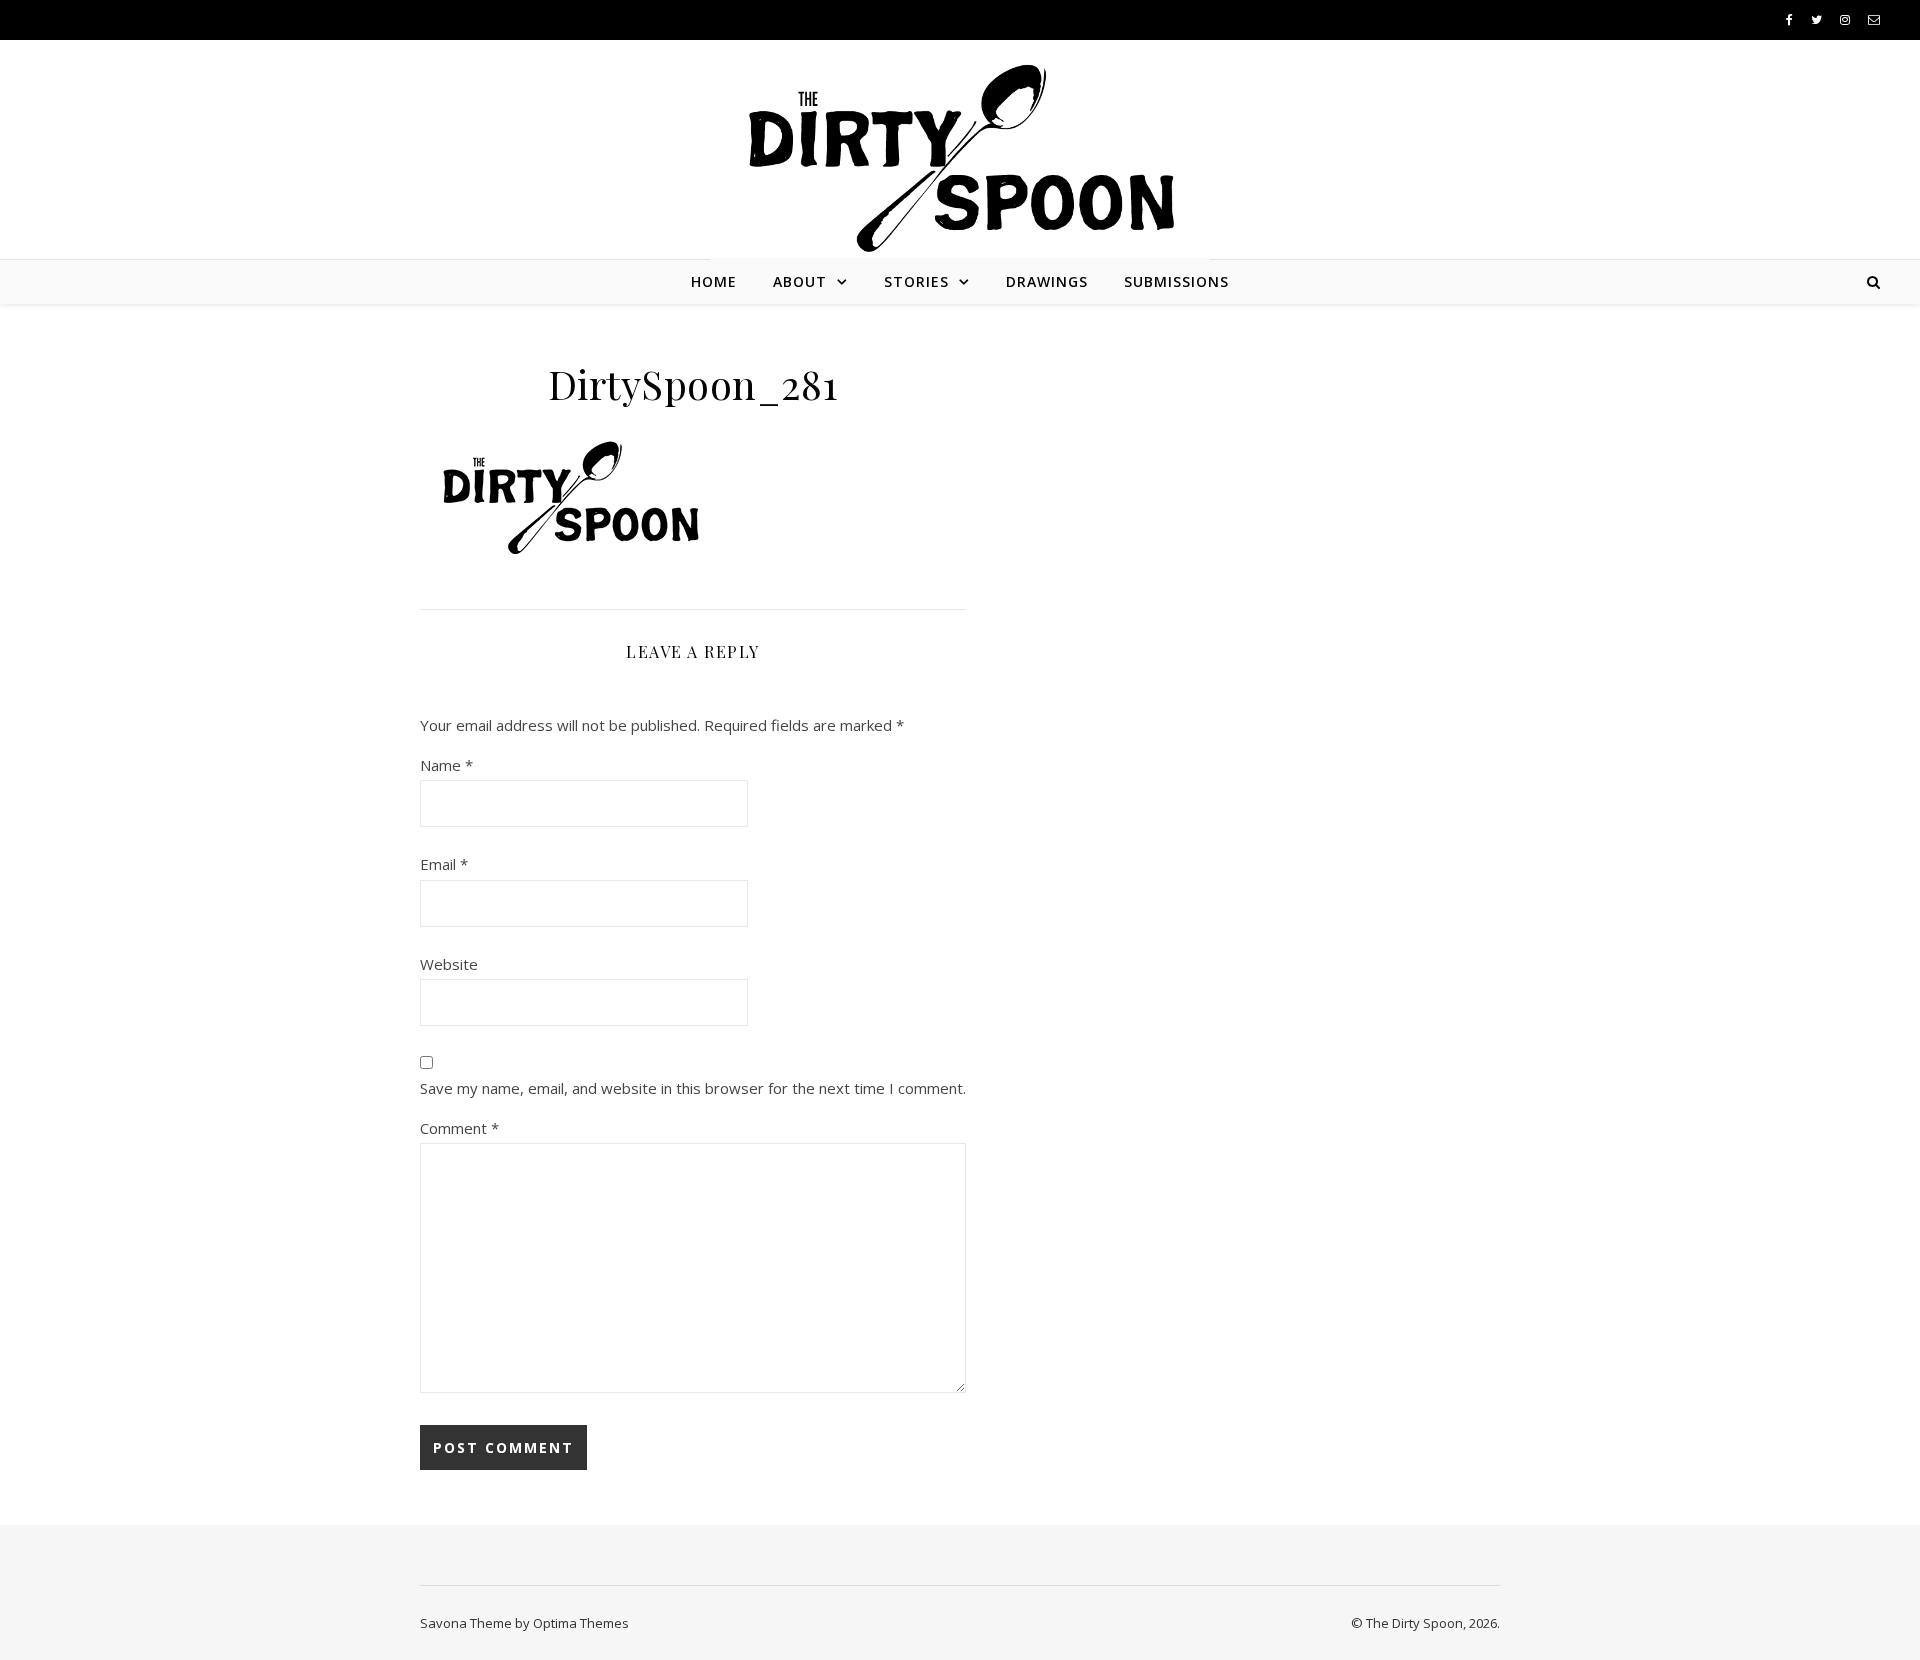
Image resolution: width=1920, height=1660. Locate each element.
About (800, 281)
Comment (459, 1128)
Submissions (1176, 281)
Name (446, 765)
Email (444, 864)
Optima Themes (581, 1623)
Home (714, 281)
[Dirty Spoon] (960, 151)
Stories (916, 281)
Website (449, 964)
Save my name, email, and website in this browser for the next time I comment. (693, 1088)
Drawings (1047, 281)
